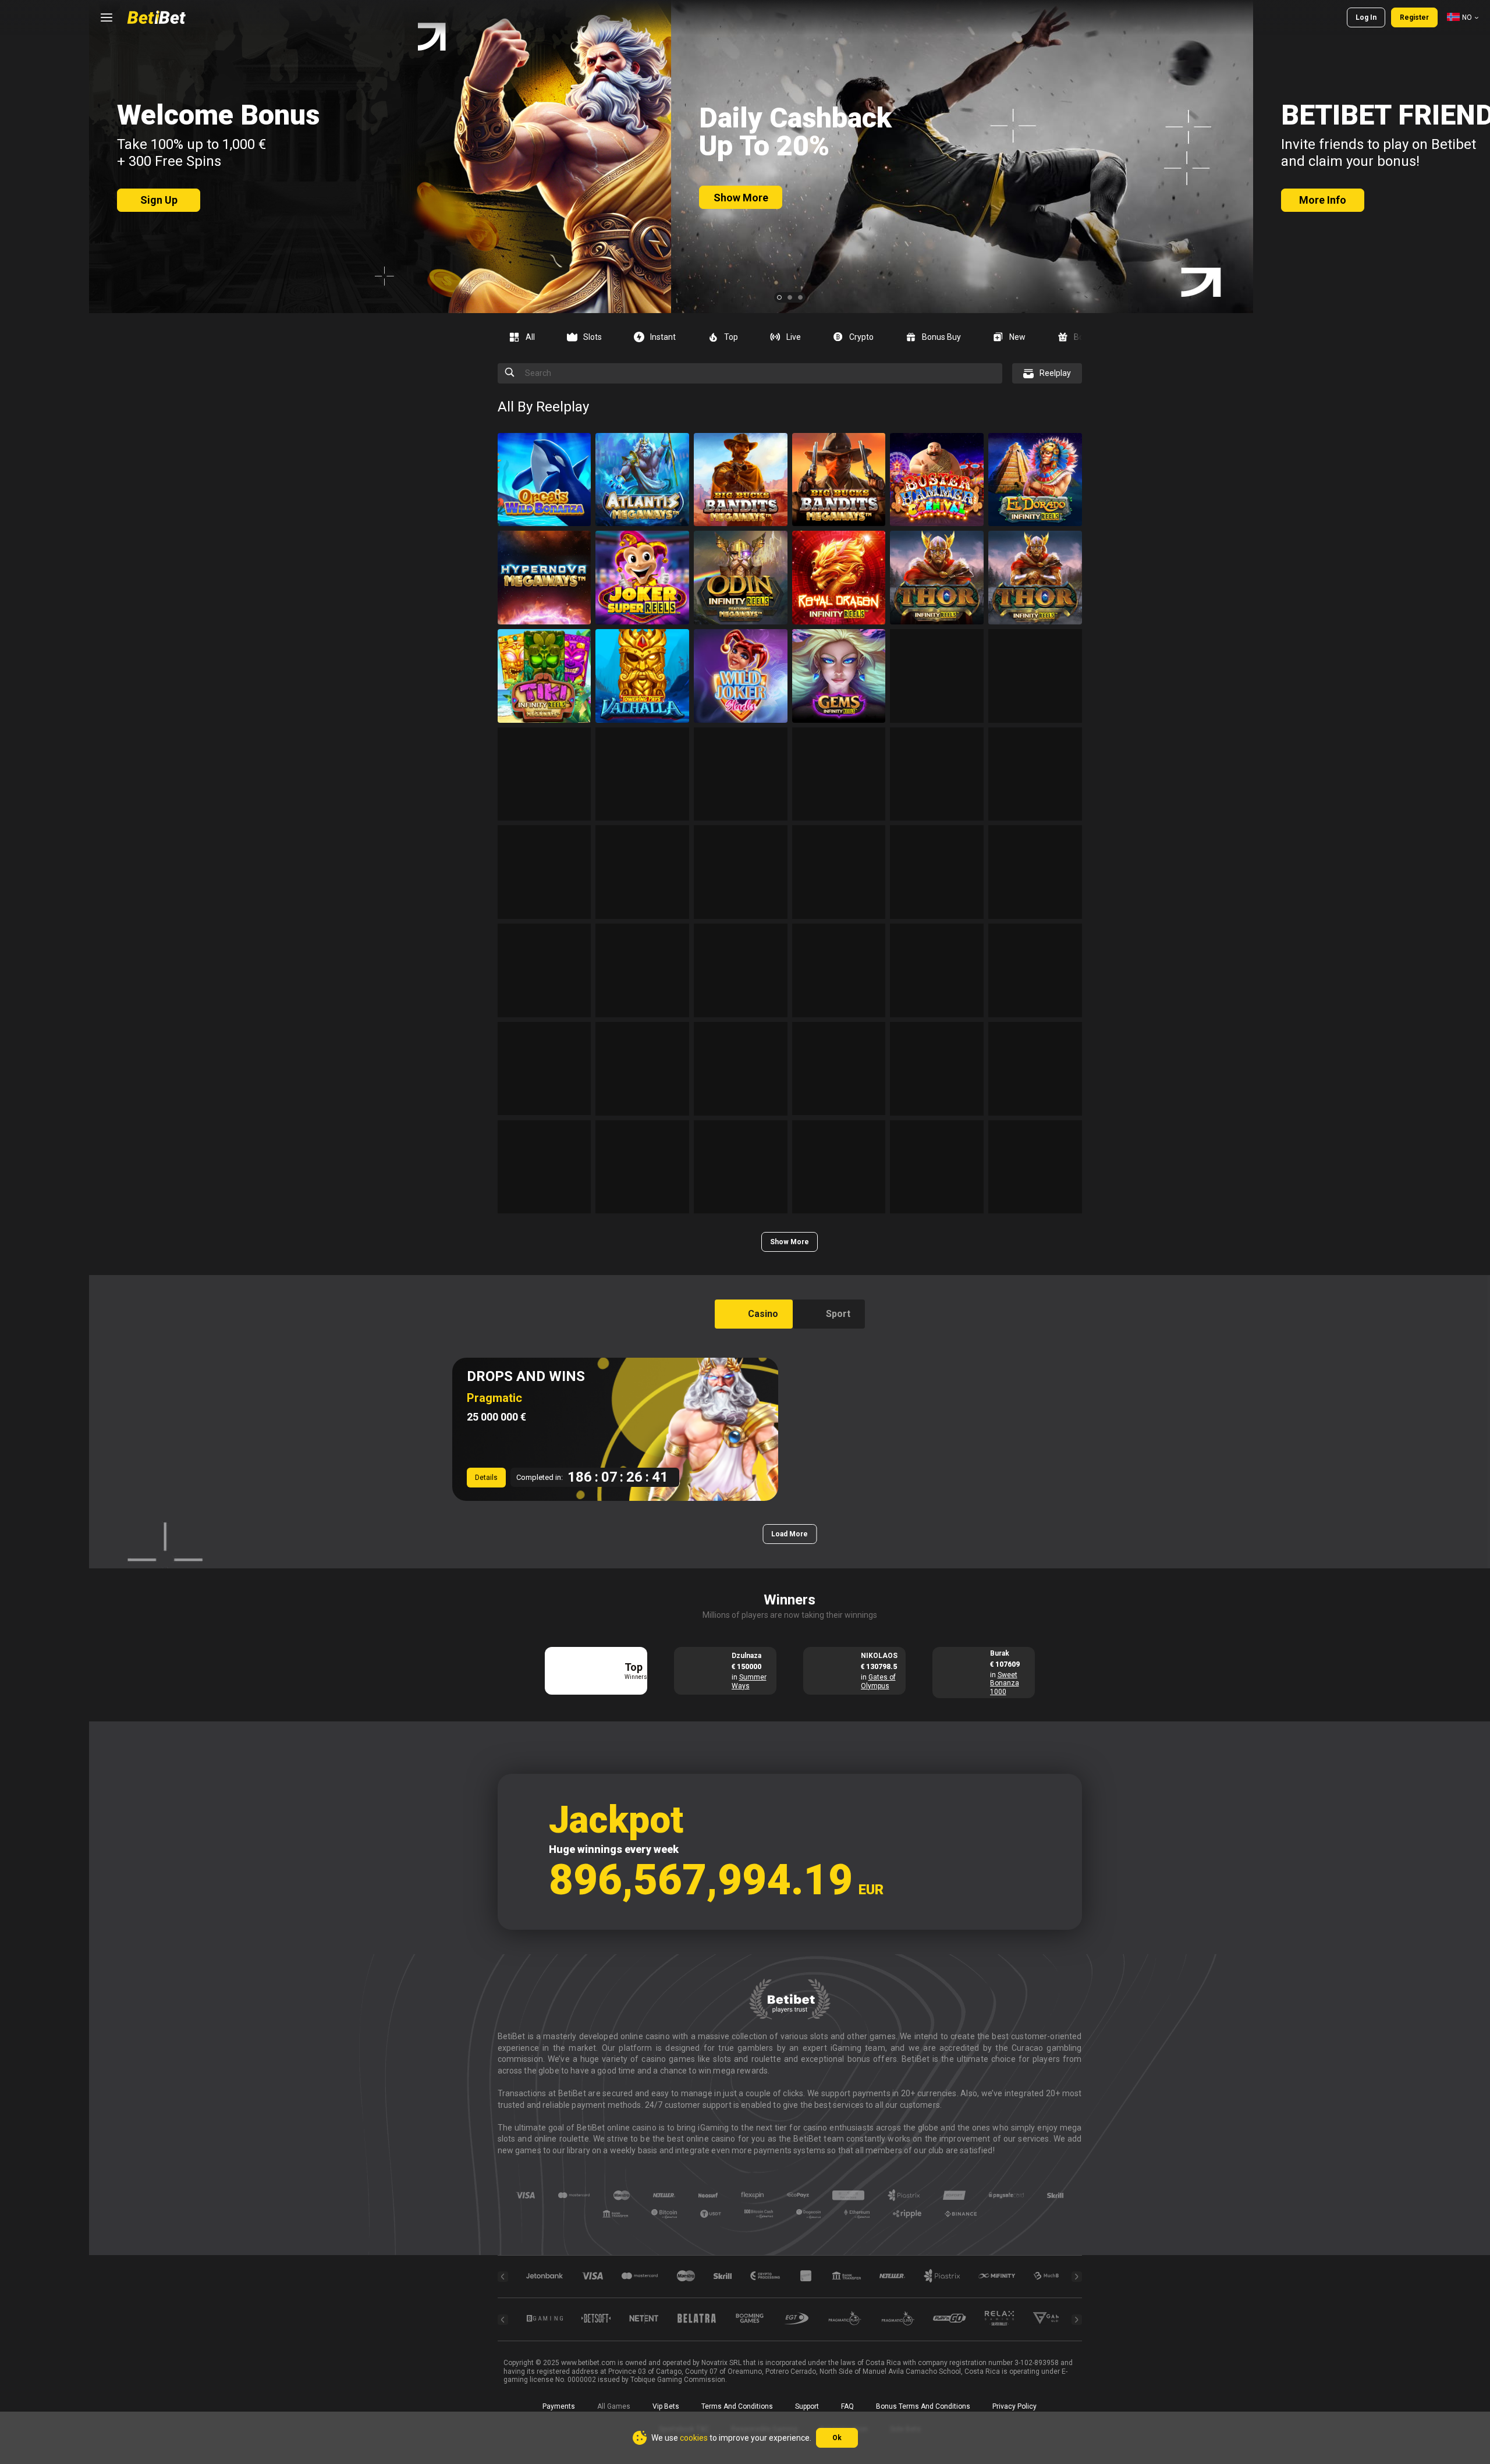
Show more (741, 198)
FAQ (847, 2406)
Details (486, 1478)
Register (1414, 17)
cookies (694, 2438)
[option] (526, 337)
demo (544, 505)
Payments (559, 2406)
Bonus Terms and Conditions (923, 2406)
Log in (1366, 17)
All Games (614, 2406)
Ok (837, 2438)
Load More (790, 1534)
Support (807, 2406)
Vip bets (666, 2406)
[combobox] (1463, 17)
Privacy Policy (1014, 2406)
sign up (159, 200)
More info (1323, 200)
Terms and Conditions (737, 2406)
